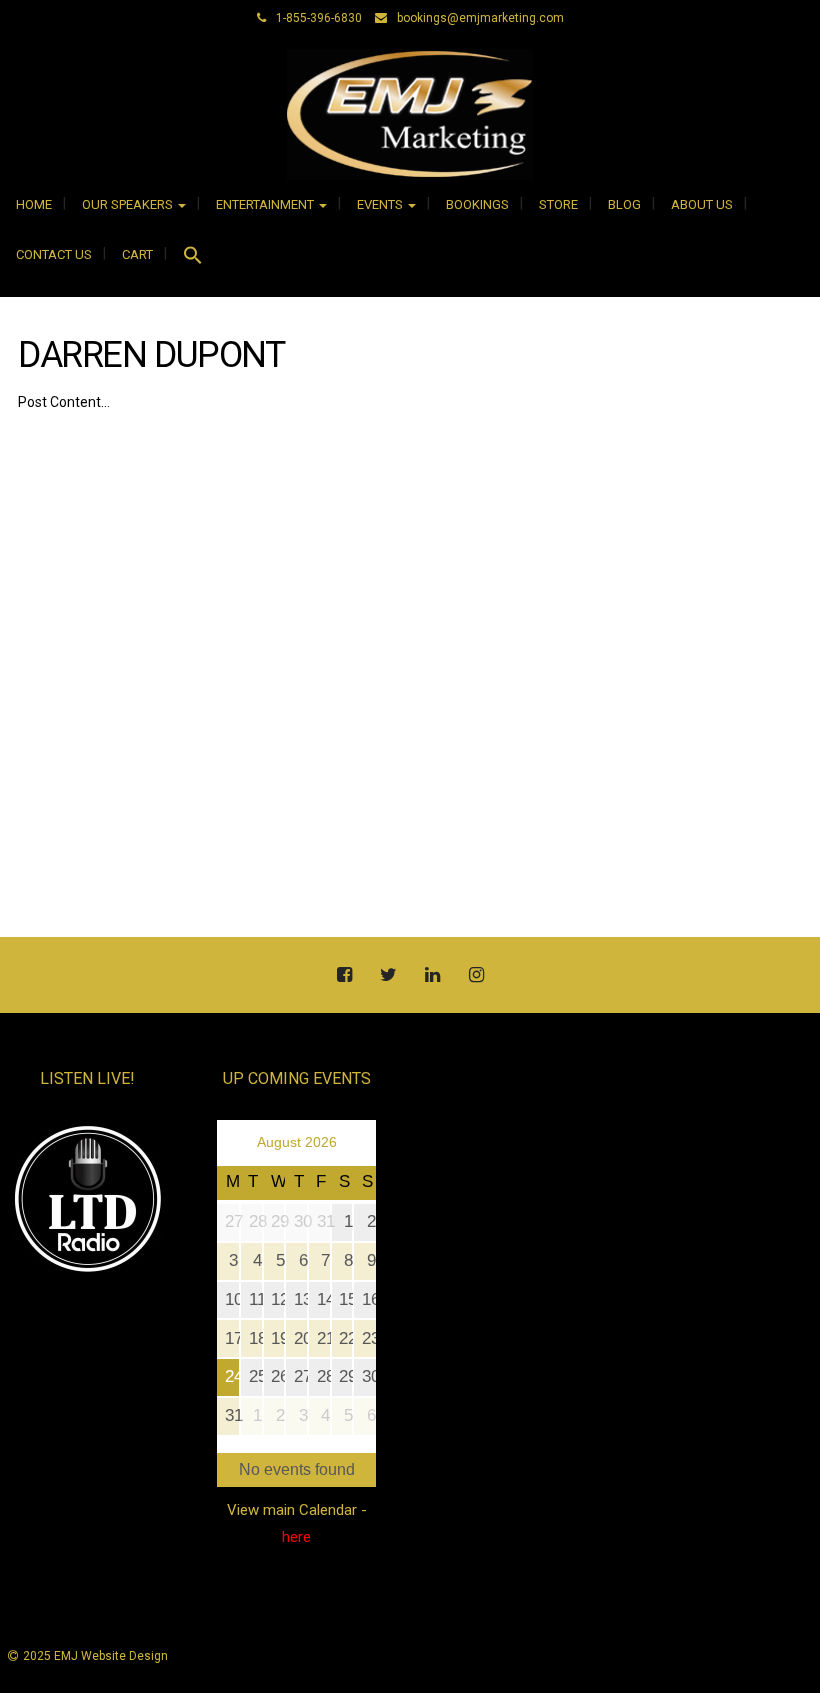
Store (558, 204)
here (296, 1537)
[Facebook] (344, 976)
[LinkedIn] (432, 976)
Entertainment (266, 204)
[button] (193, 258)
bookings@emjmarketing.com (480, 18)
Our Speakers (129, 204)
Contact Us (54, 254)
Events (381, 204)
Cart (137, 254)
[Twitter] (388, 976)
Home (34, 204)
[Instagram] (476, 976)
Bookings (477, 204)
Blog (624, 204)
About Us (702, 204)
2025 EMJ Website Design (95, 1656)
